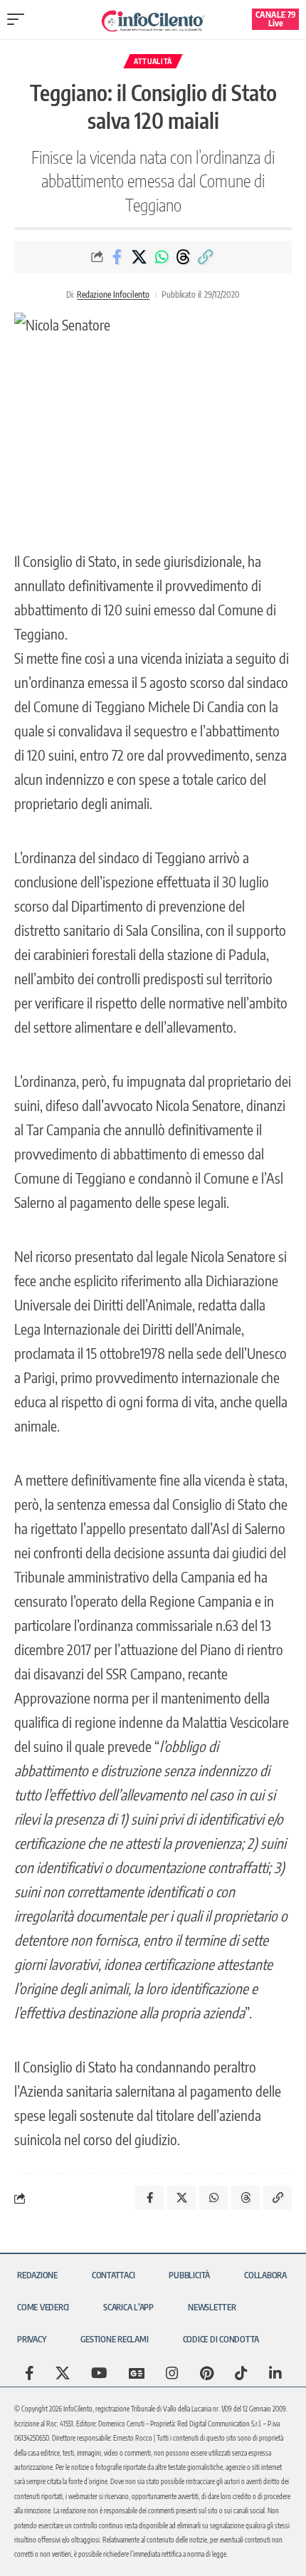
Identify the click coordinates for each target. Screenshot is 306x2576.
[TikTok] (241, 2373)
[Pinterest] (207, 2373)
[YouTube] (99, 2373)
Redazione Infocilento (113, 294)
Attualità (153, 61)
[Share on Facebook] (117, 257)
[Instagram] (172, 2373)
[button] (19, 19)
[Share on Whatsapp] (162, 257)
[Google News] (137, 2373)
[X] (63, 2373)
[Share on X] (139, 257)
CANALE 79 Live (276, 19)
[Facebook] (30, 2373)
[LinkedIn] (275, 2373)
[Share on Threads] (184, 257)
